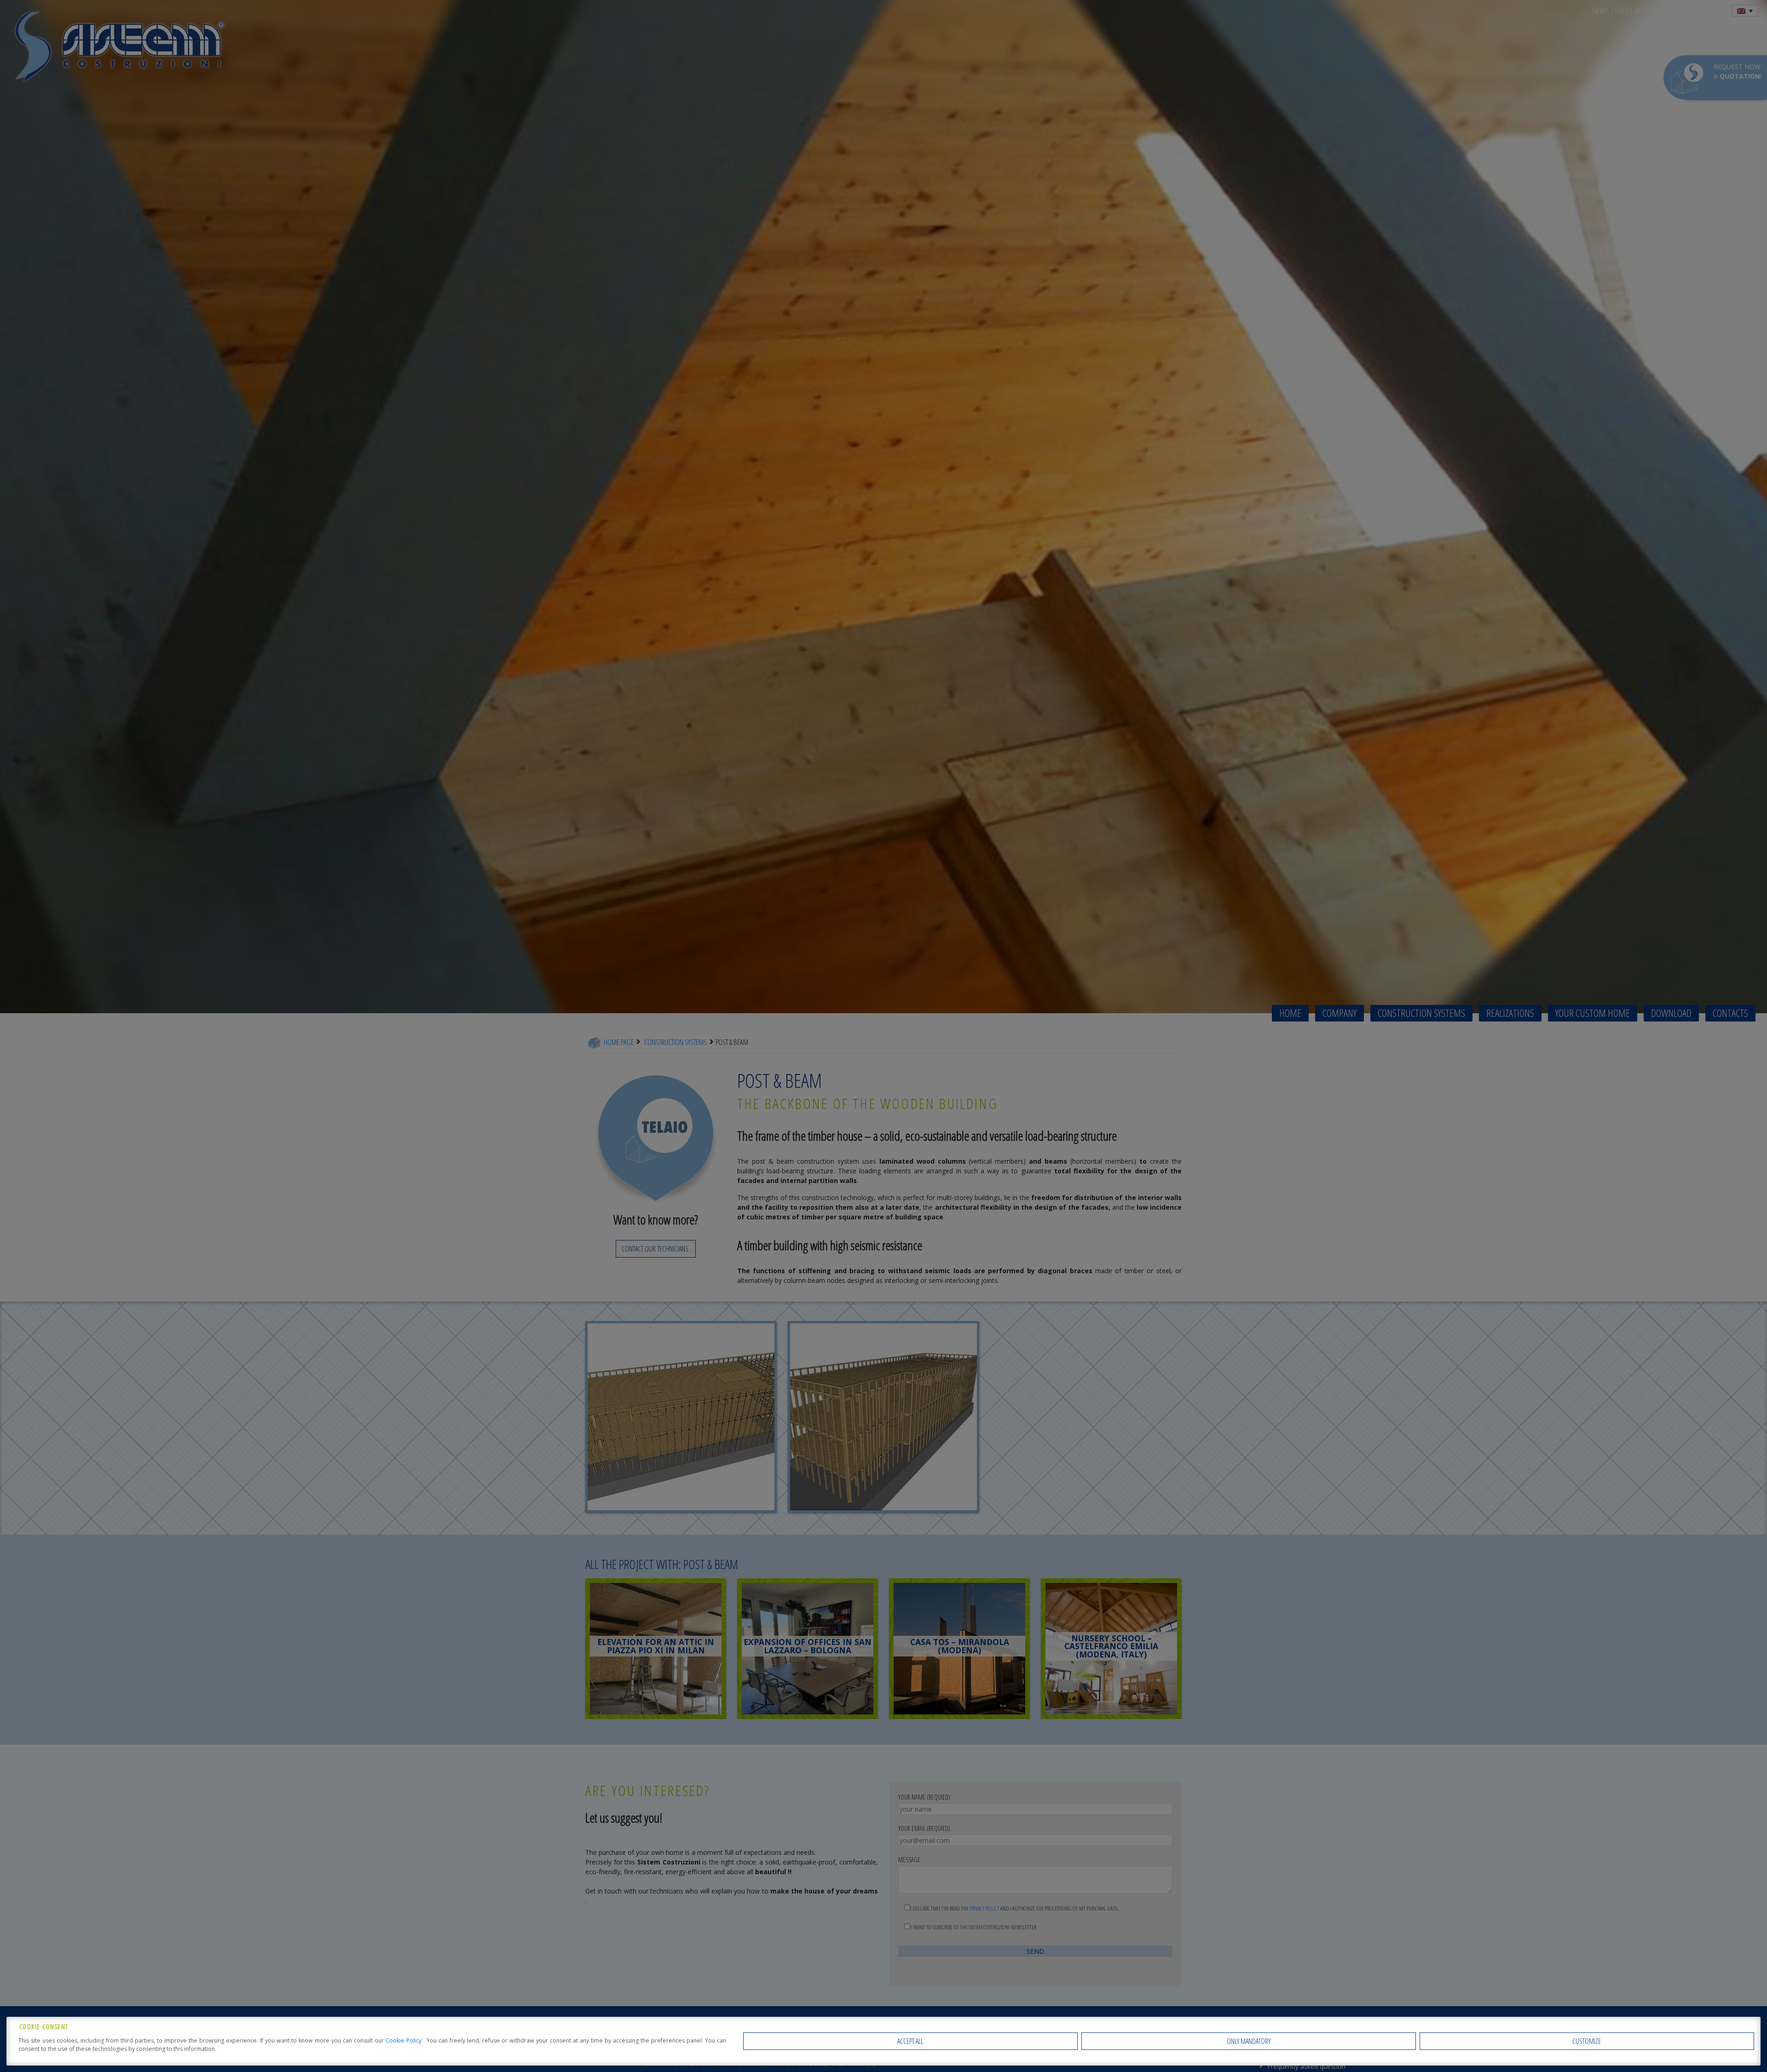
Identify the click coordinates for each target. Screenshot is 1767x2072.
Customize (1587, 2041)
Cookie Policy (404, 2040)
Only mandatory (1249, 2041)
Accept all (910, 2041)
